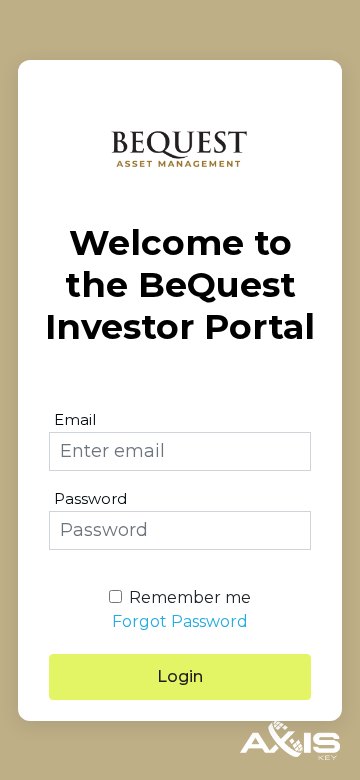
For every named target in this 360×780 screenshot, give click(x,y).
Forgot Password (180, 621)
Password (90, 498)
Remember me (190, 597)
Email (75, 419)
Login (180, 676)
